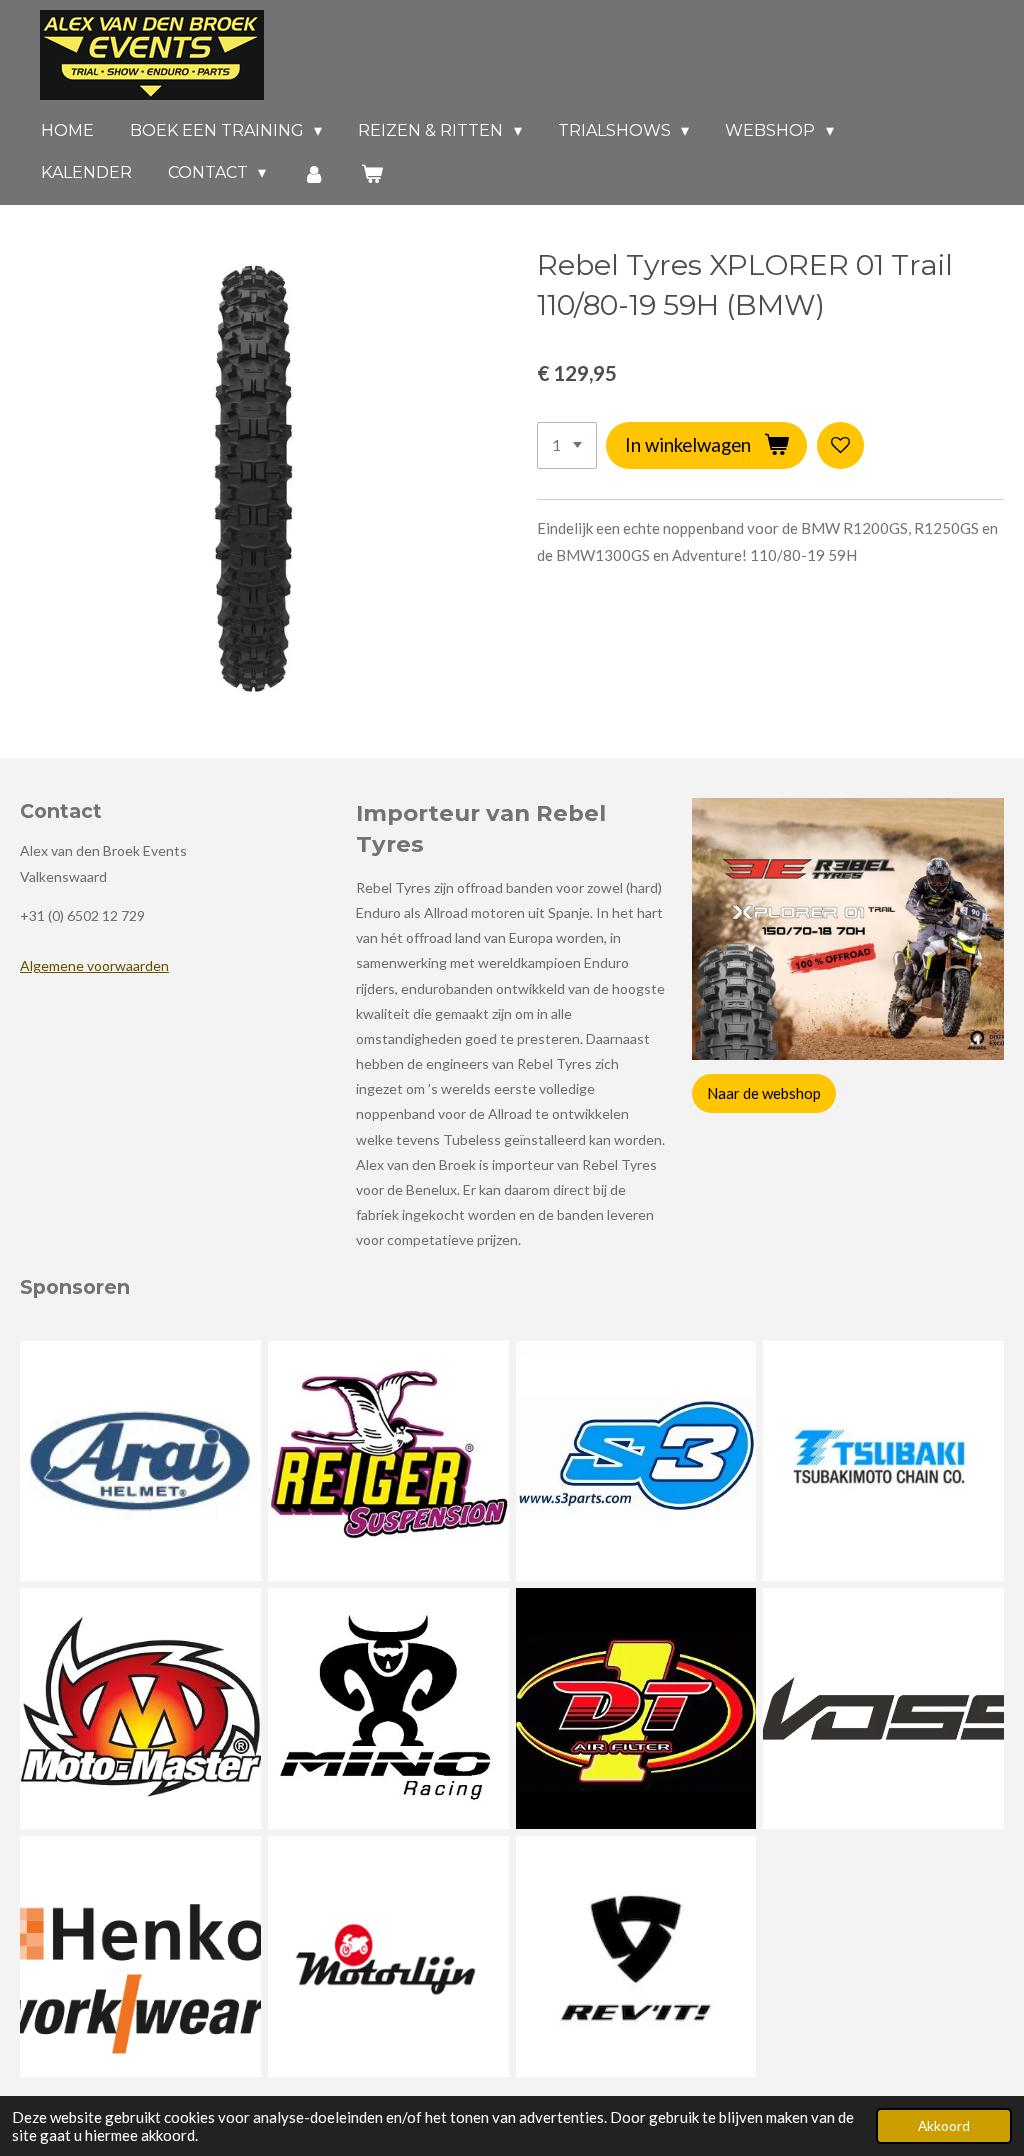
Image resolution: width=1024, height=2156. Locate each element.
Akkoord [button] (944, 2126)
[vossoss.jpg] (884, 1709)
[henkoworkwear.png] (141, 1957)
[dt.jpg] (636, 1709)
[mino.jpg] (388, 1709)
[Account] (313, 173)
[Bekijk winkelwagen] (372, 173)
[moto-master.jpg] (141, 1709)
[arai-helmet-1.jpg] (141, 1461)
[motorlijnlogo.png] (388, 1957)
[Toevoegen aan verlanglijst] (840, 445)
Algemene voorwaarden (94, 965)
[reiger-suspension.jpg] (388, 1461)
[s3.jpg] (636, 1461)
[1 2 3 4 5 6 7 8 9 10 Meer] (567, 445)
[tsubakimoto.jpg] (884, 1461)
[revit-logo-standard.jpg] (636, 1957)
